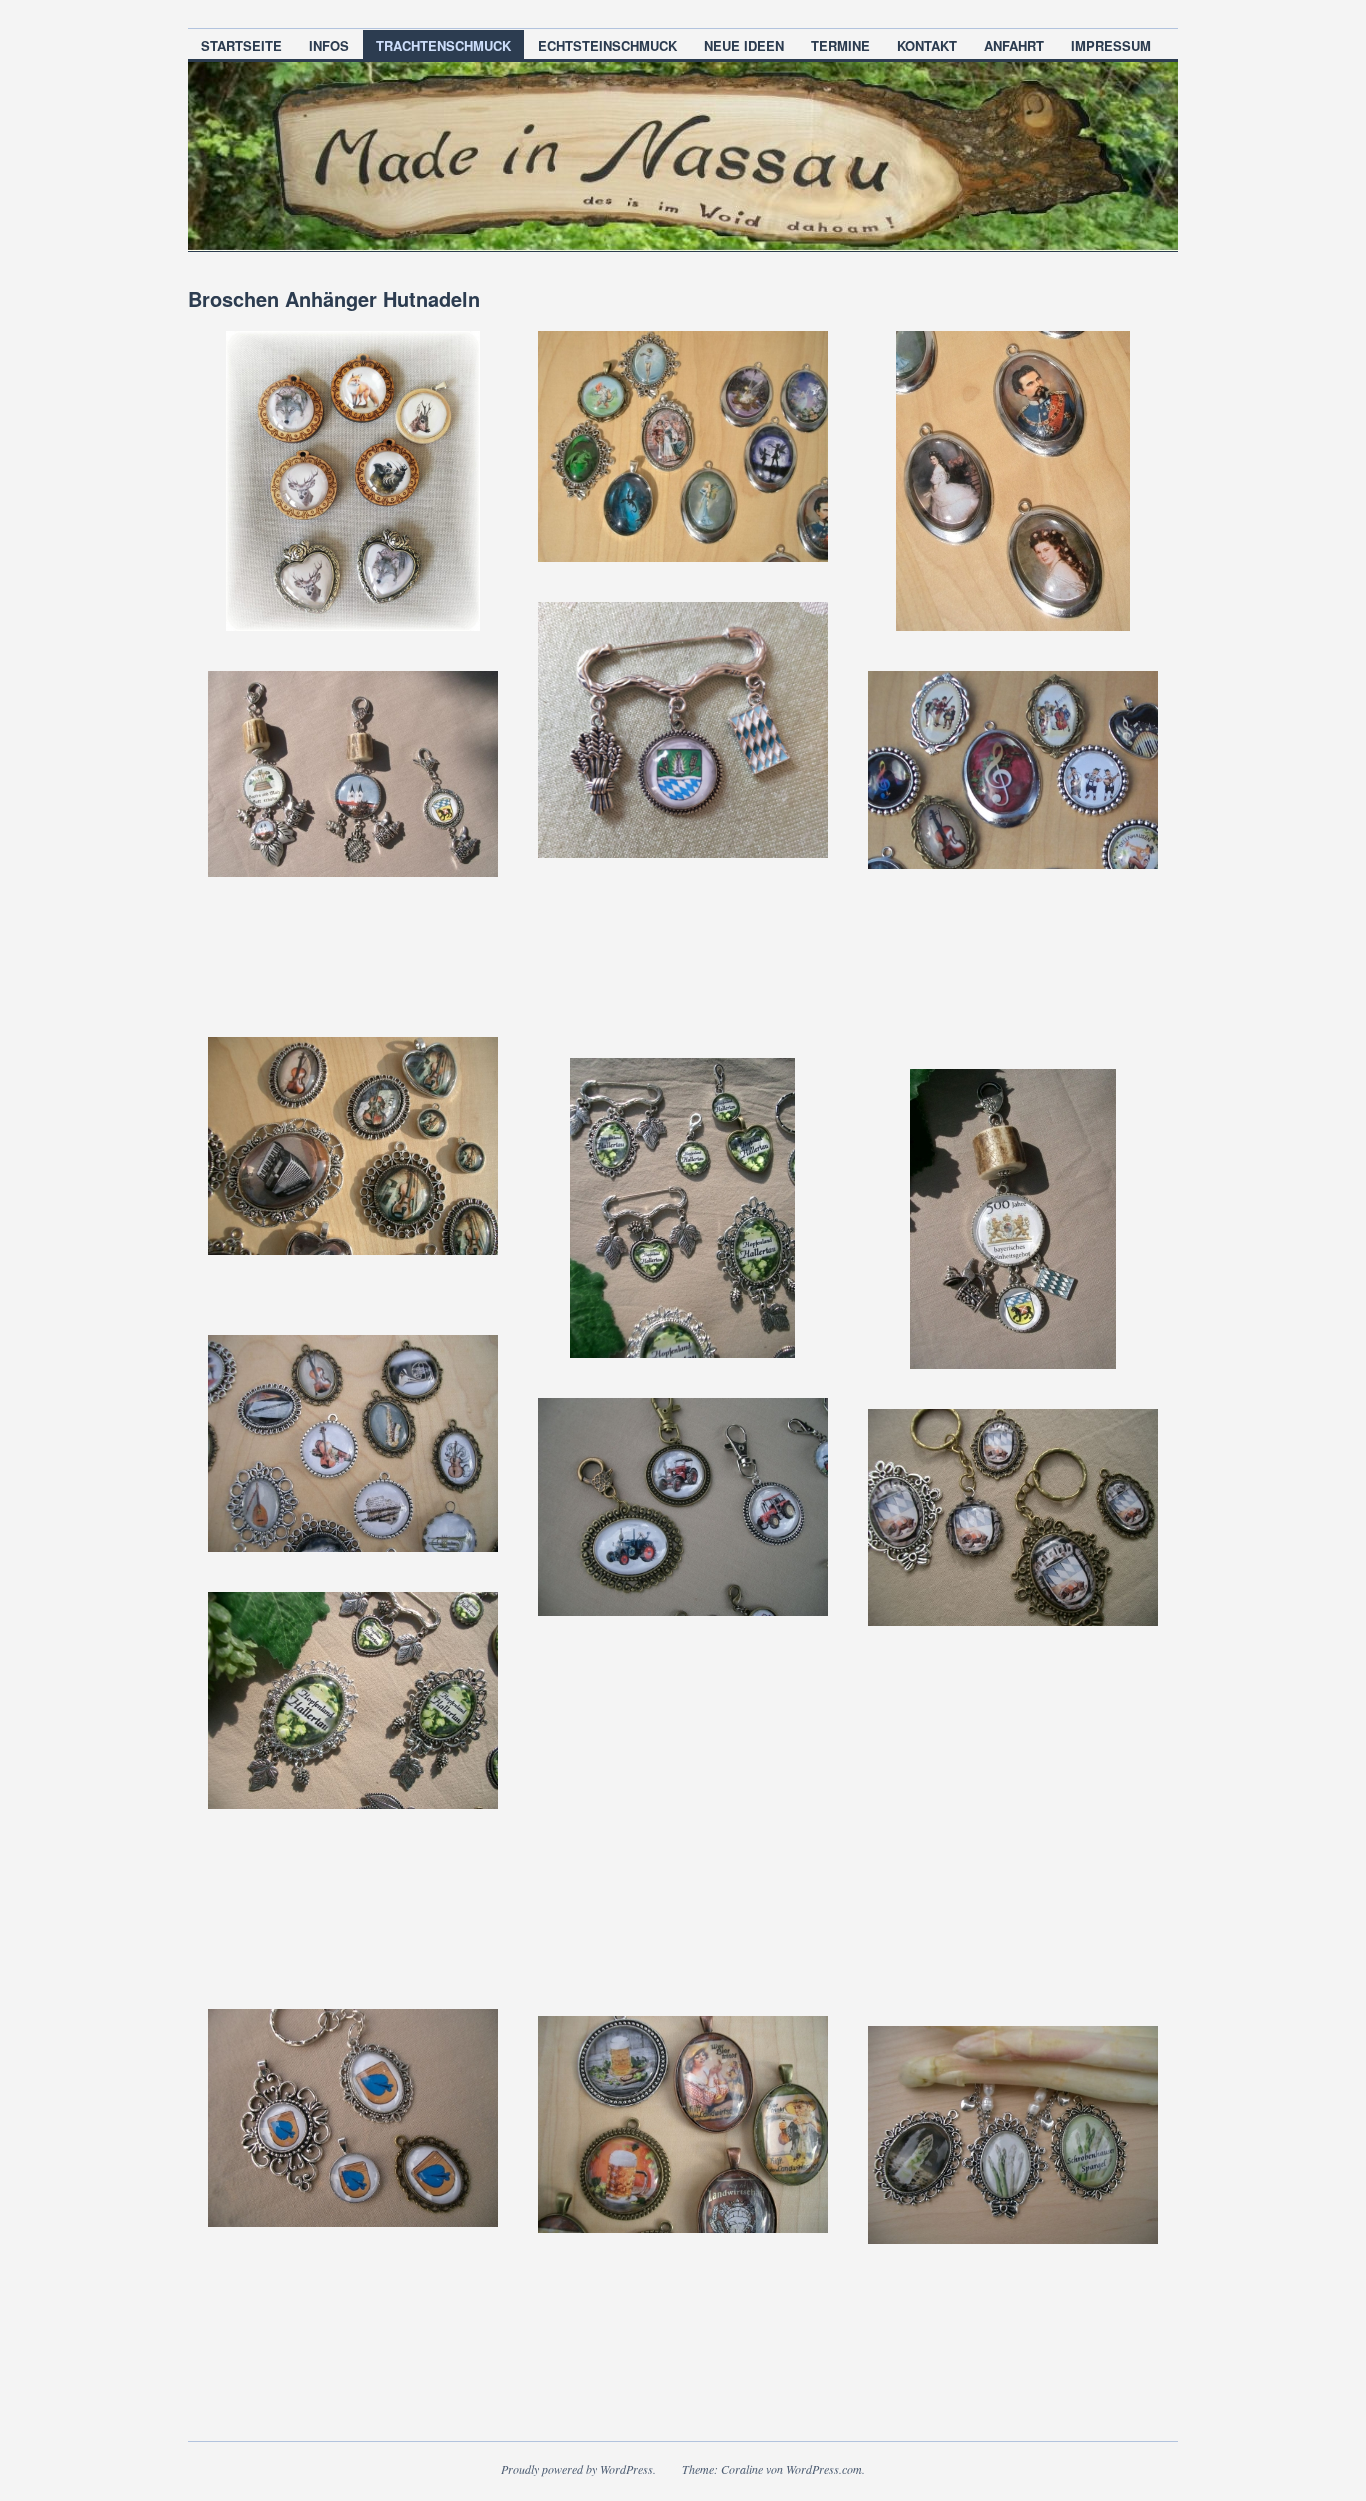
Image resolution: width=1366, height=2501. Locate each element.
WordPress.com (824, 2469)
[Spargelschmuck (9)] (1013, 2134)
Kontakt (927, 45)
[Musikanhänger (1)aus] (1013, 770)
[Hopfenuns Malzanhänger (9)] (683, 2124)
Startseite (241, 45)
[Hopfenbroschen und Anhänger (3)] (683, 1208)
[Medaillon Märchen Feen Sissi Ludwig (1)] (683, 446)
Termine (840, 45)
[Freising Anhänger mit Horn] (353, 774)
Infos (329, 45)
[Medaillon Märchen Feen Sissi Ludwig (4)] (1013, 481)
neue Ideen (744, 45)
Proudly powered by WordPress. (578, 2469)
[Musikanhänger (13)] (353, 1443)
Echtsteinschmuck (607, 45)
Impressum (1111, 45)
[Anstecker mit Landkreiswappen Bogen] (683, 730)
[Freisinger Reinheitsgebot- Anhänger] (1013, 1219)
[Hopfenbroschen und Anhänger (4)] (353, 1700)
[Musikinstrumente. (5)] (353, 1145)
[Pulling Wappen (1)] (353, 2117)
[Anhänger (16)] (683, 1506)
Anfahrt (1014, 45)
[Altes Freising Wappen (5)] (1013, 1517)
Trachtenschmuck (443, 45)
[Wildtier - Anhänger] (353, 481)
